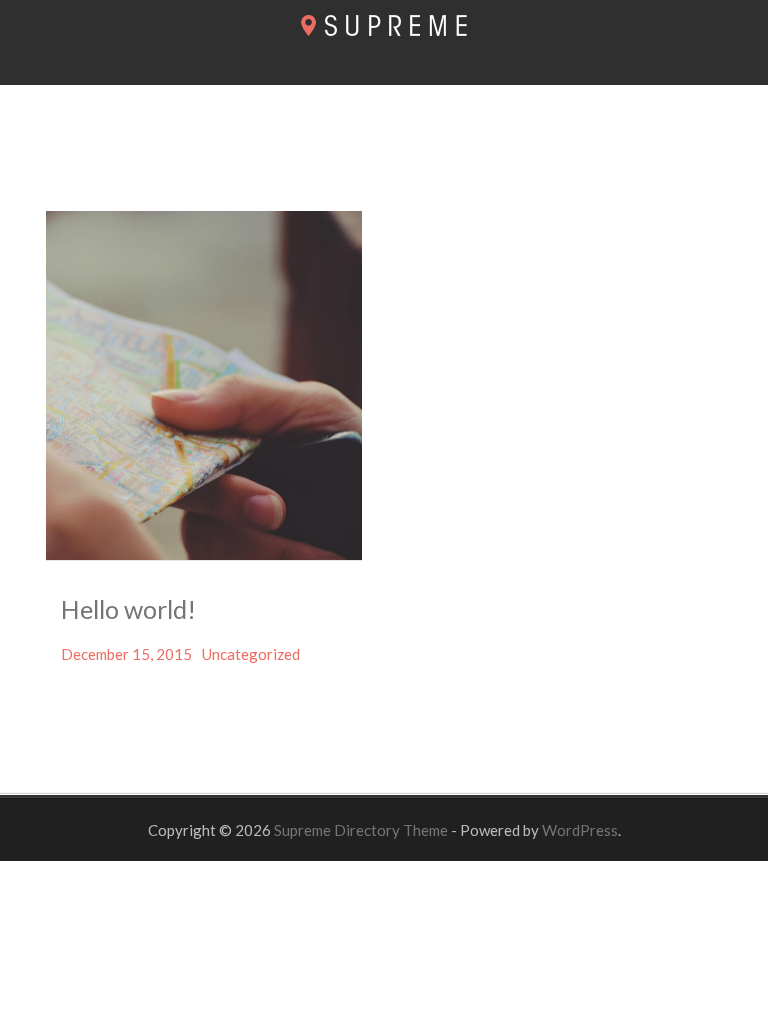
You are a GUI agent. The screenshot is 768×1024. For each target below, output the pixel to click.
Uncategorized (251, 654)
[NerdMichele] (384, 30)
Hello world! (128, 609)
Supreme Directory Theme (362, 830)
